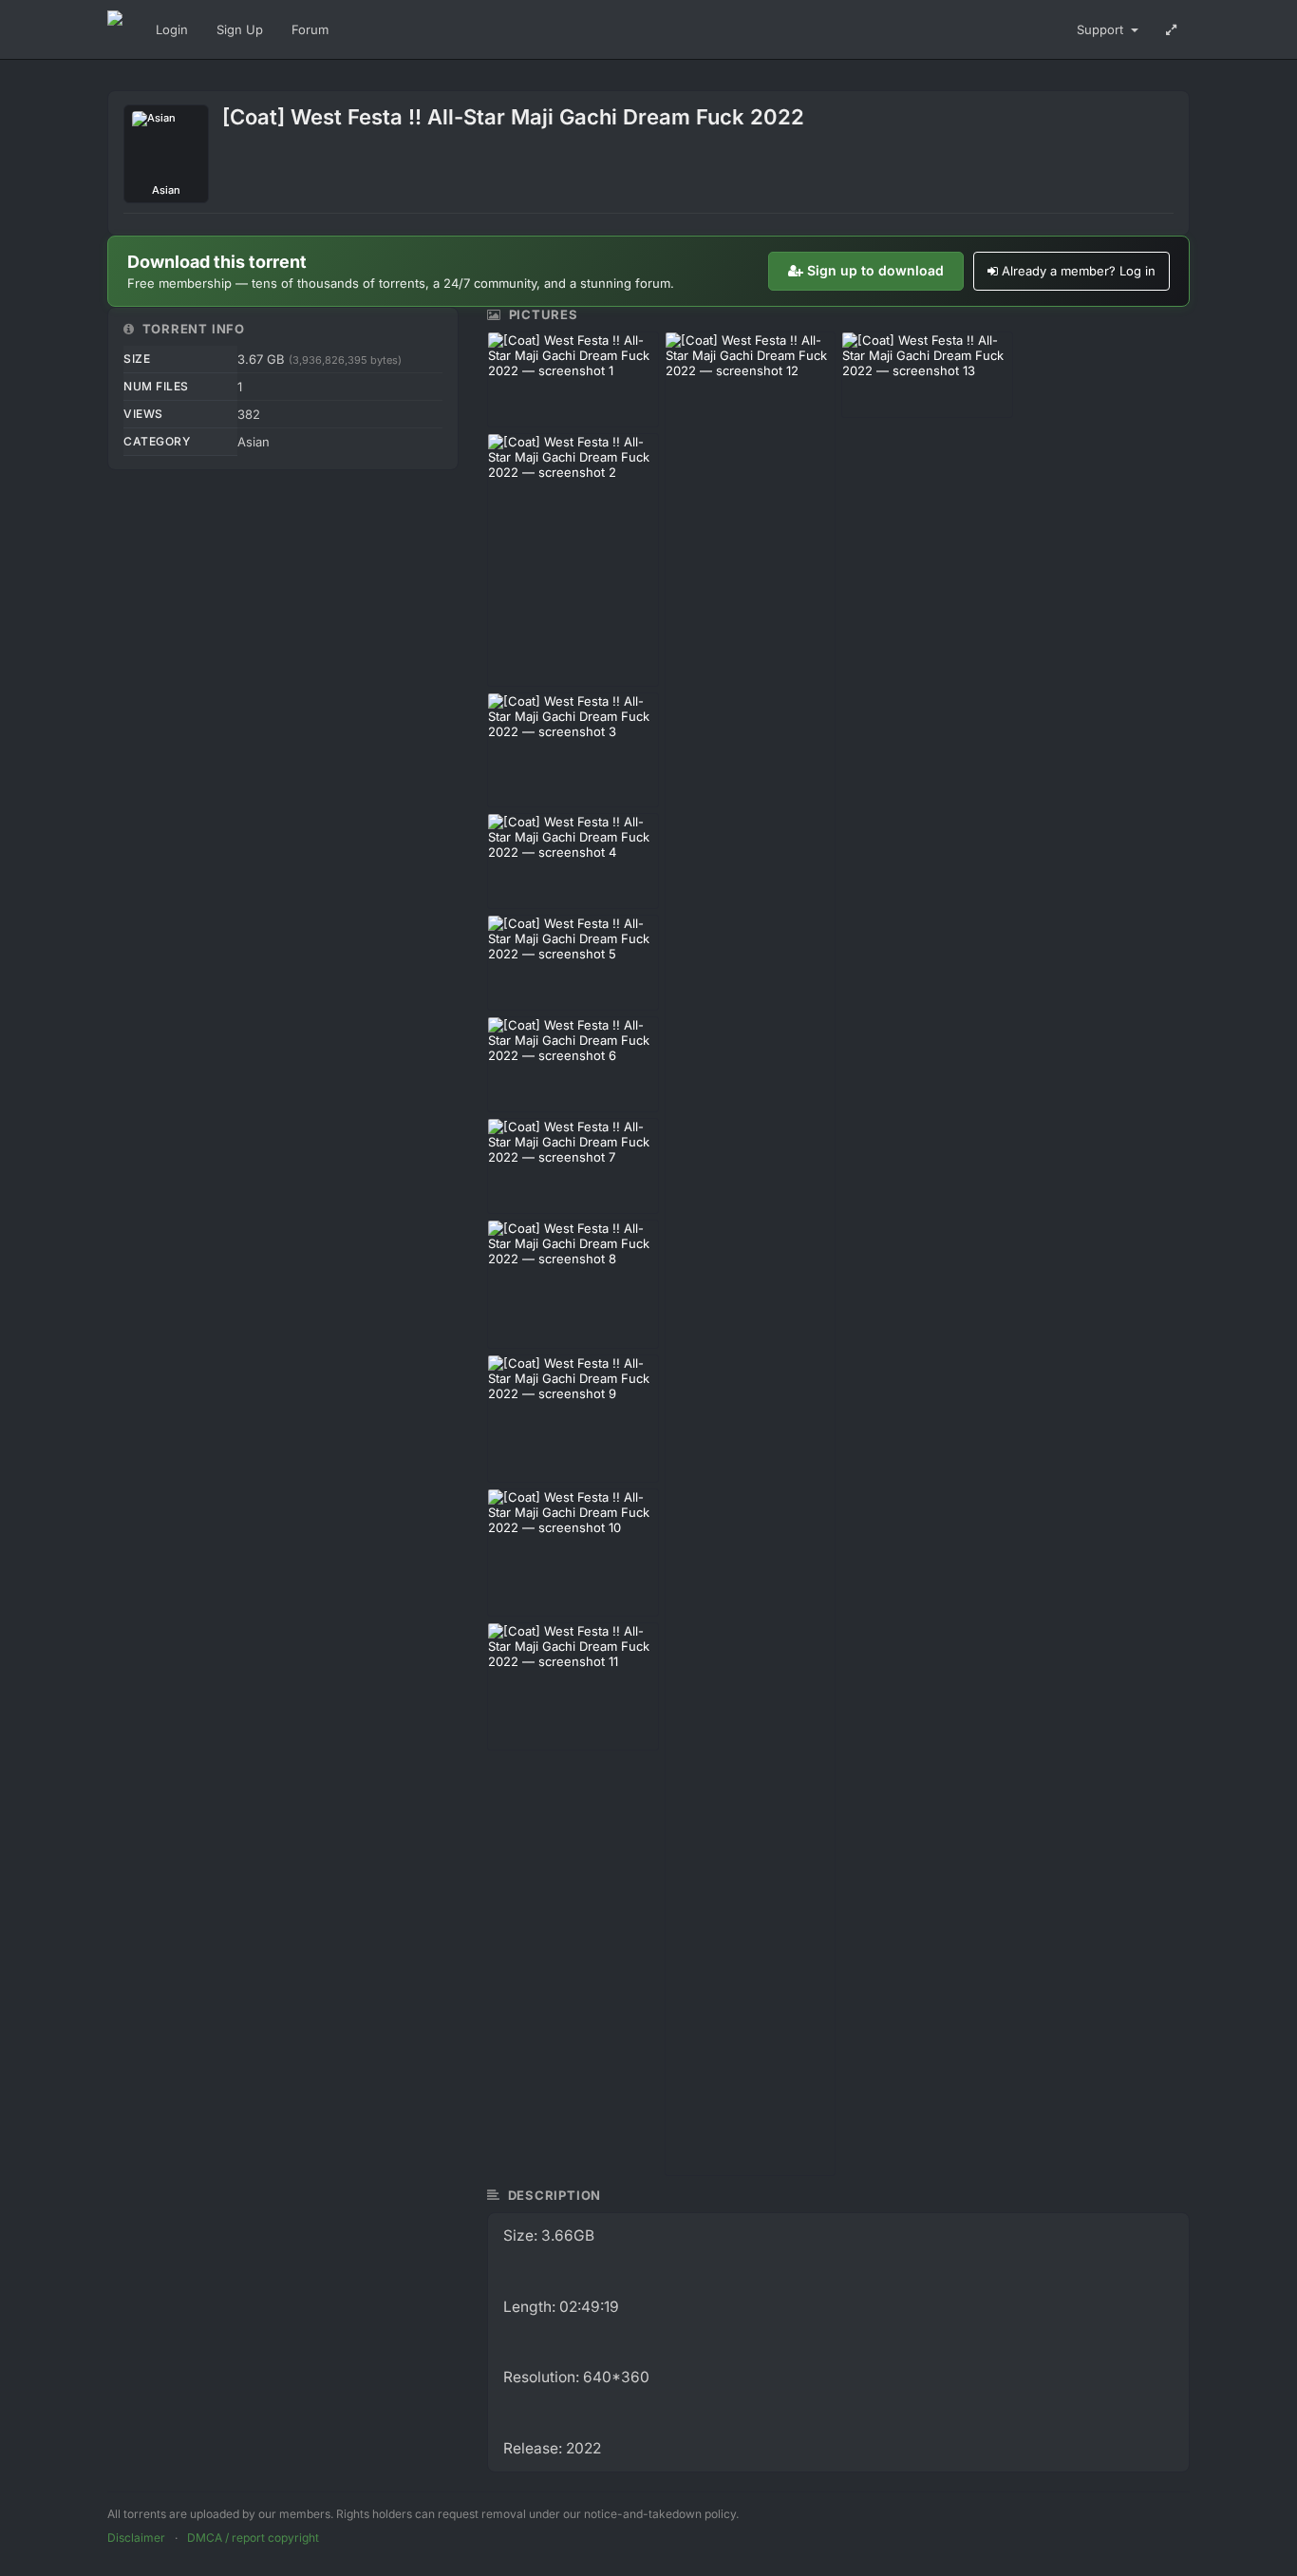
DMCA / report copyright (253, 2538)
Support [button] (1102, 29)
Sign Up (240, 29)
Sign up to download (875, 270)
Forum (310, 29)
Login (172, 29)
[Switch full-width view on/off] (1171, 29)
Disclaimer (136, 2538)
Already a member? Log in (1079, 271)
